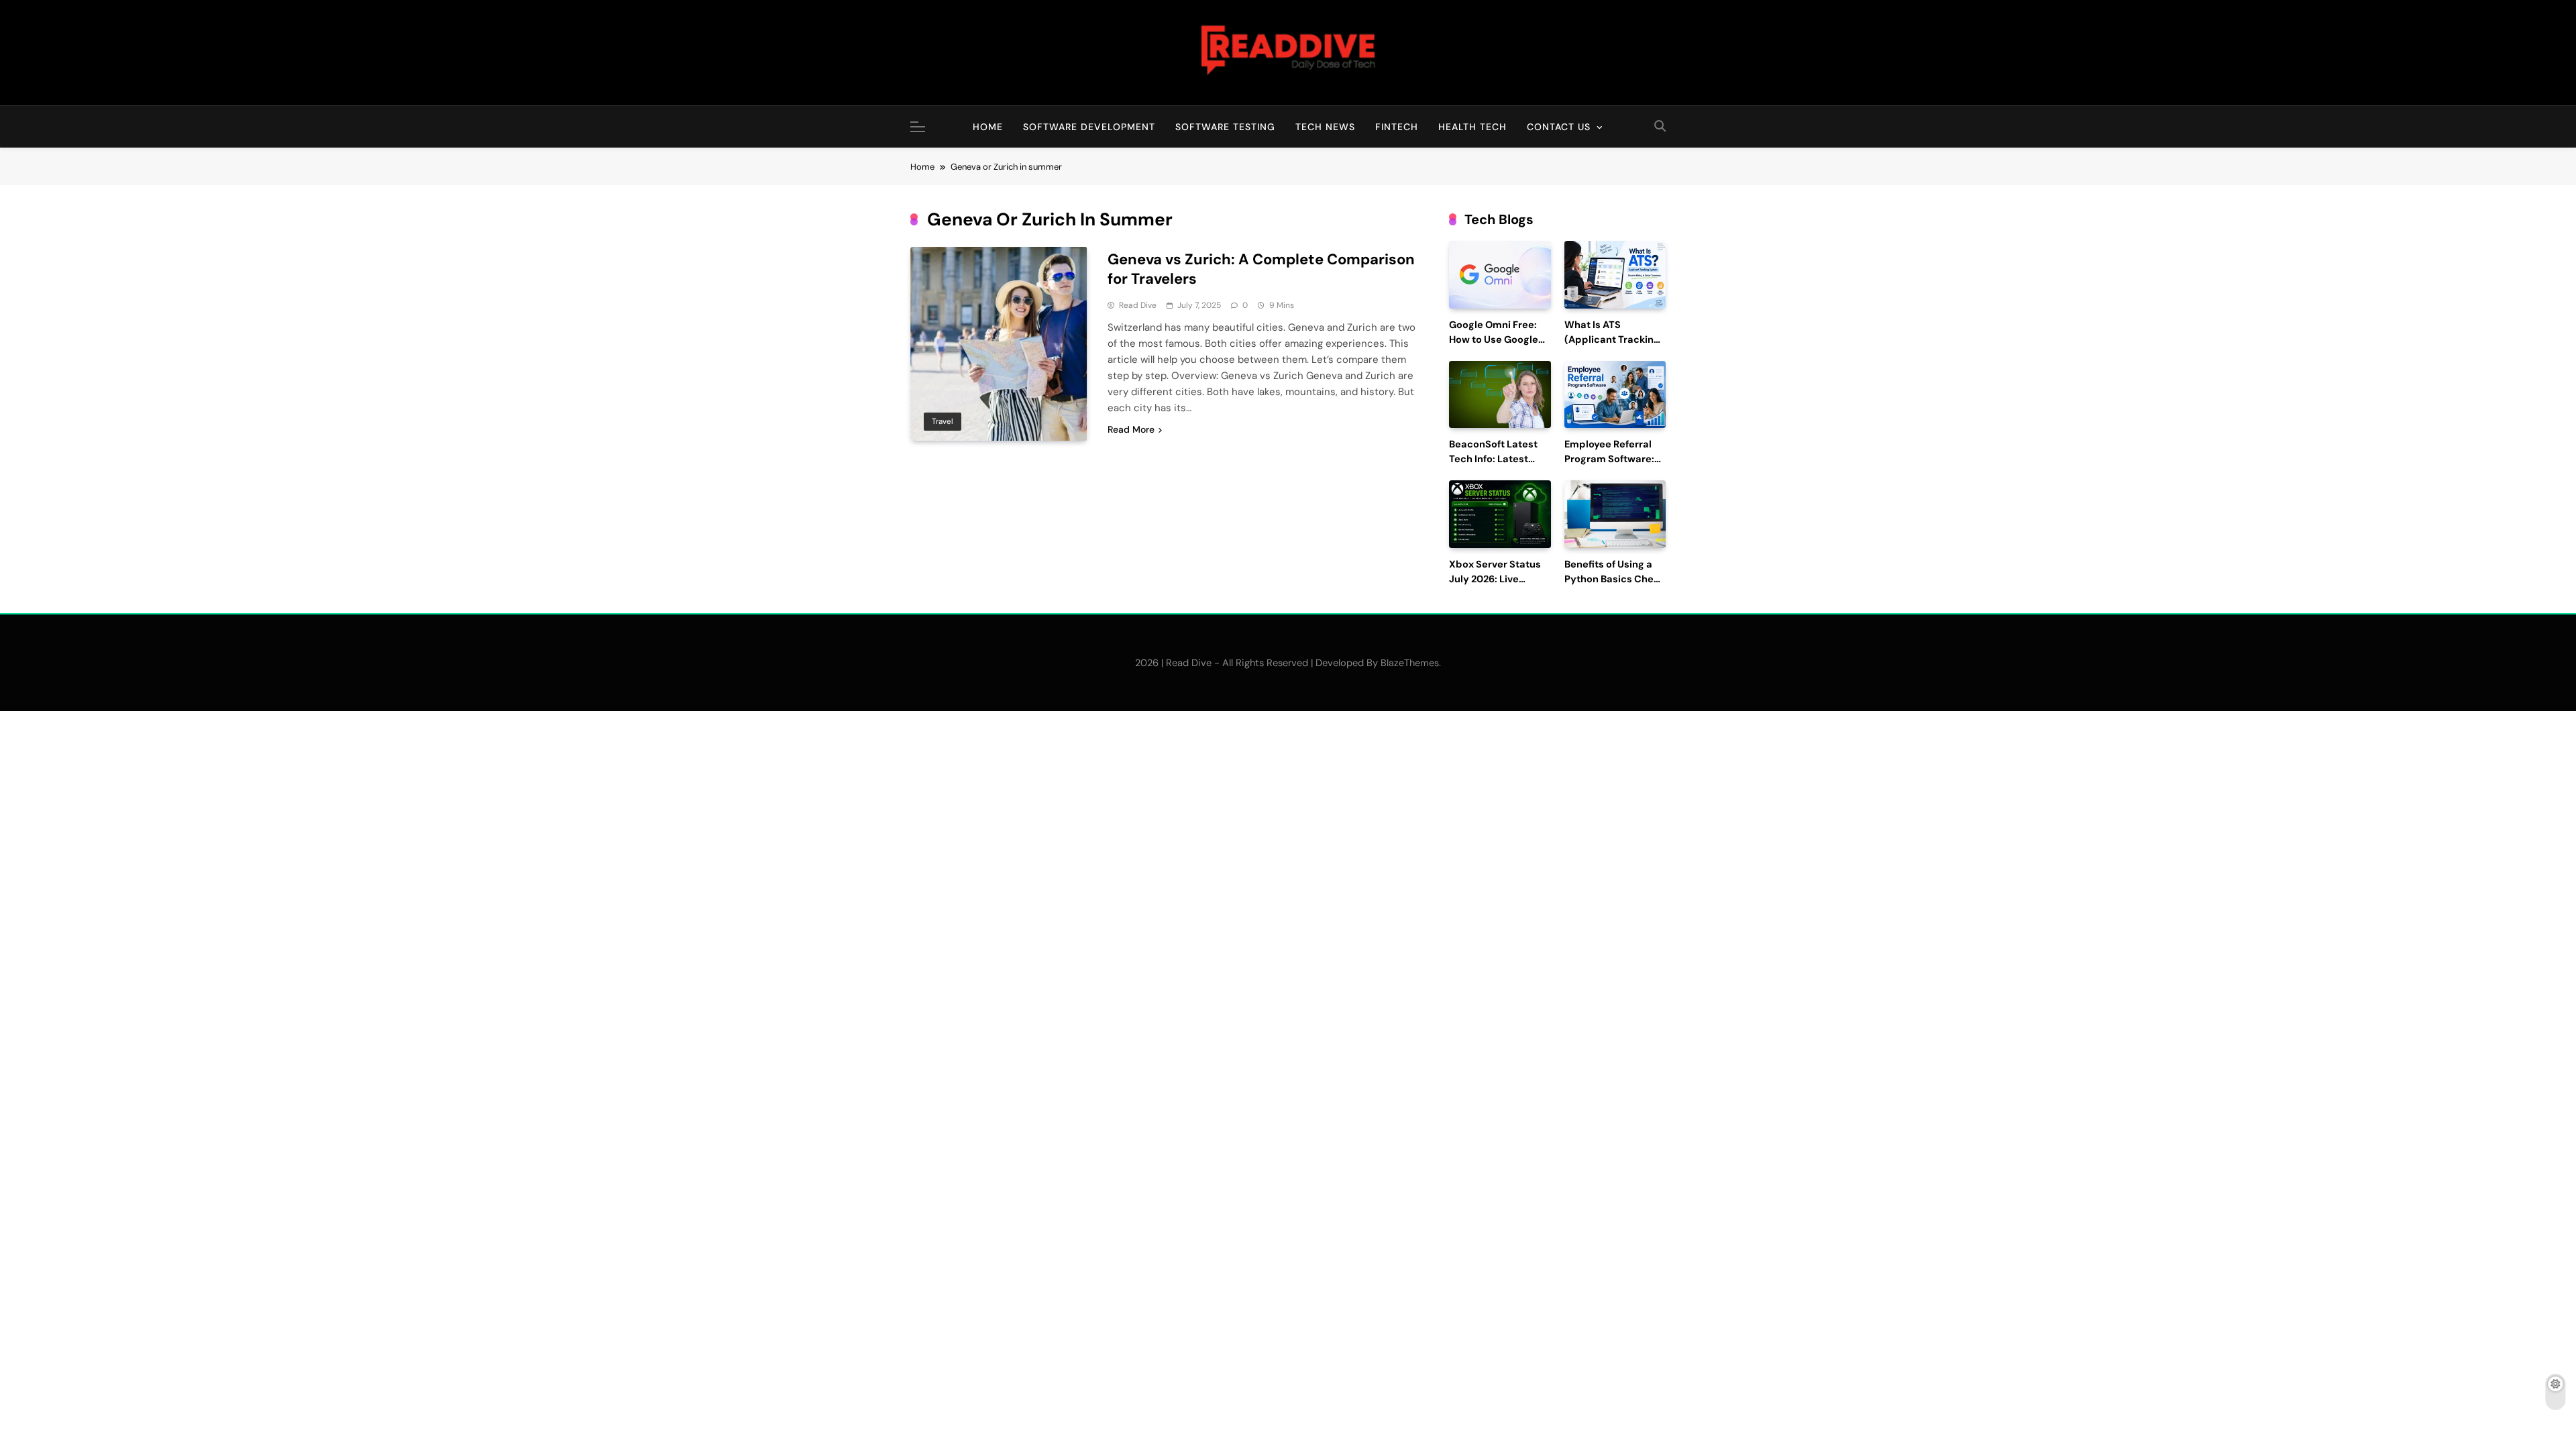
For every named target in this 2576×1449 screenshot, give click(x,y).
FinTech (1397, 127)
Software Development (1089, 127)
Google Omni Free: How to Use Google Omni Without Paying (1500, 340)
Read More (1131, 429)
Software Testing (1225, 127)
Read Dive (1138, 305)
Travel (943, 421)
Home (988, 127)
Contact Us (1559, 127)
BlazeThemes (1410, 663)
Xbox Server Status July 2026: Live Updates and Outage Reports (1499, 586)
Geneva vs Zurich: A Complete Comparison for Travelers (1261, 269)
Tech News (1325, 127)
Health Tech (1472, 127)
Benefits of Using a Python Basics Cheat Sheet (1614, 579)
